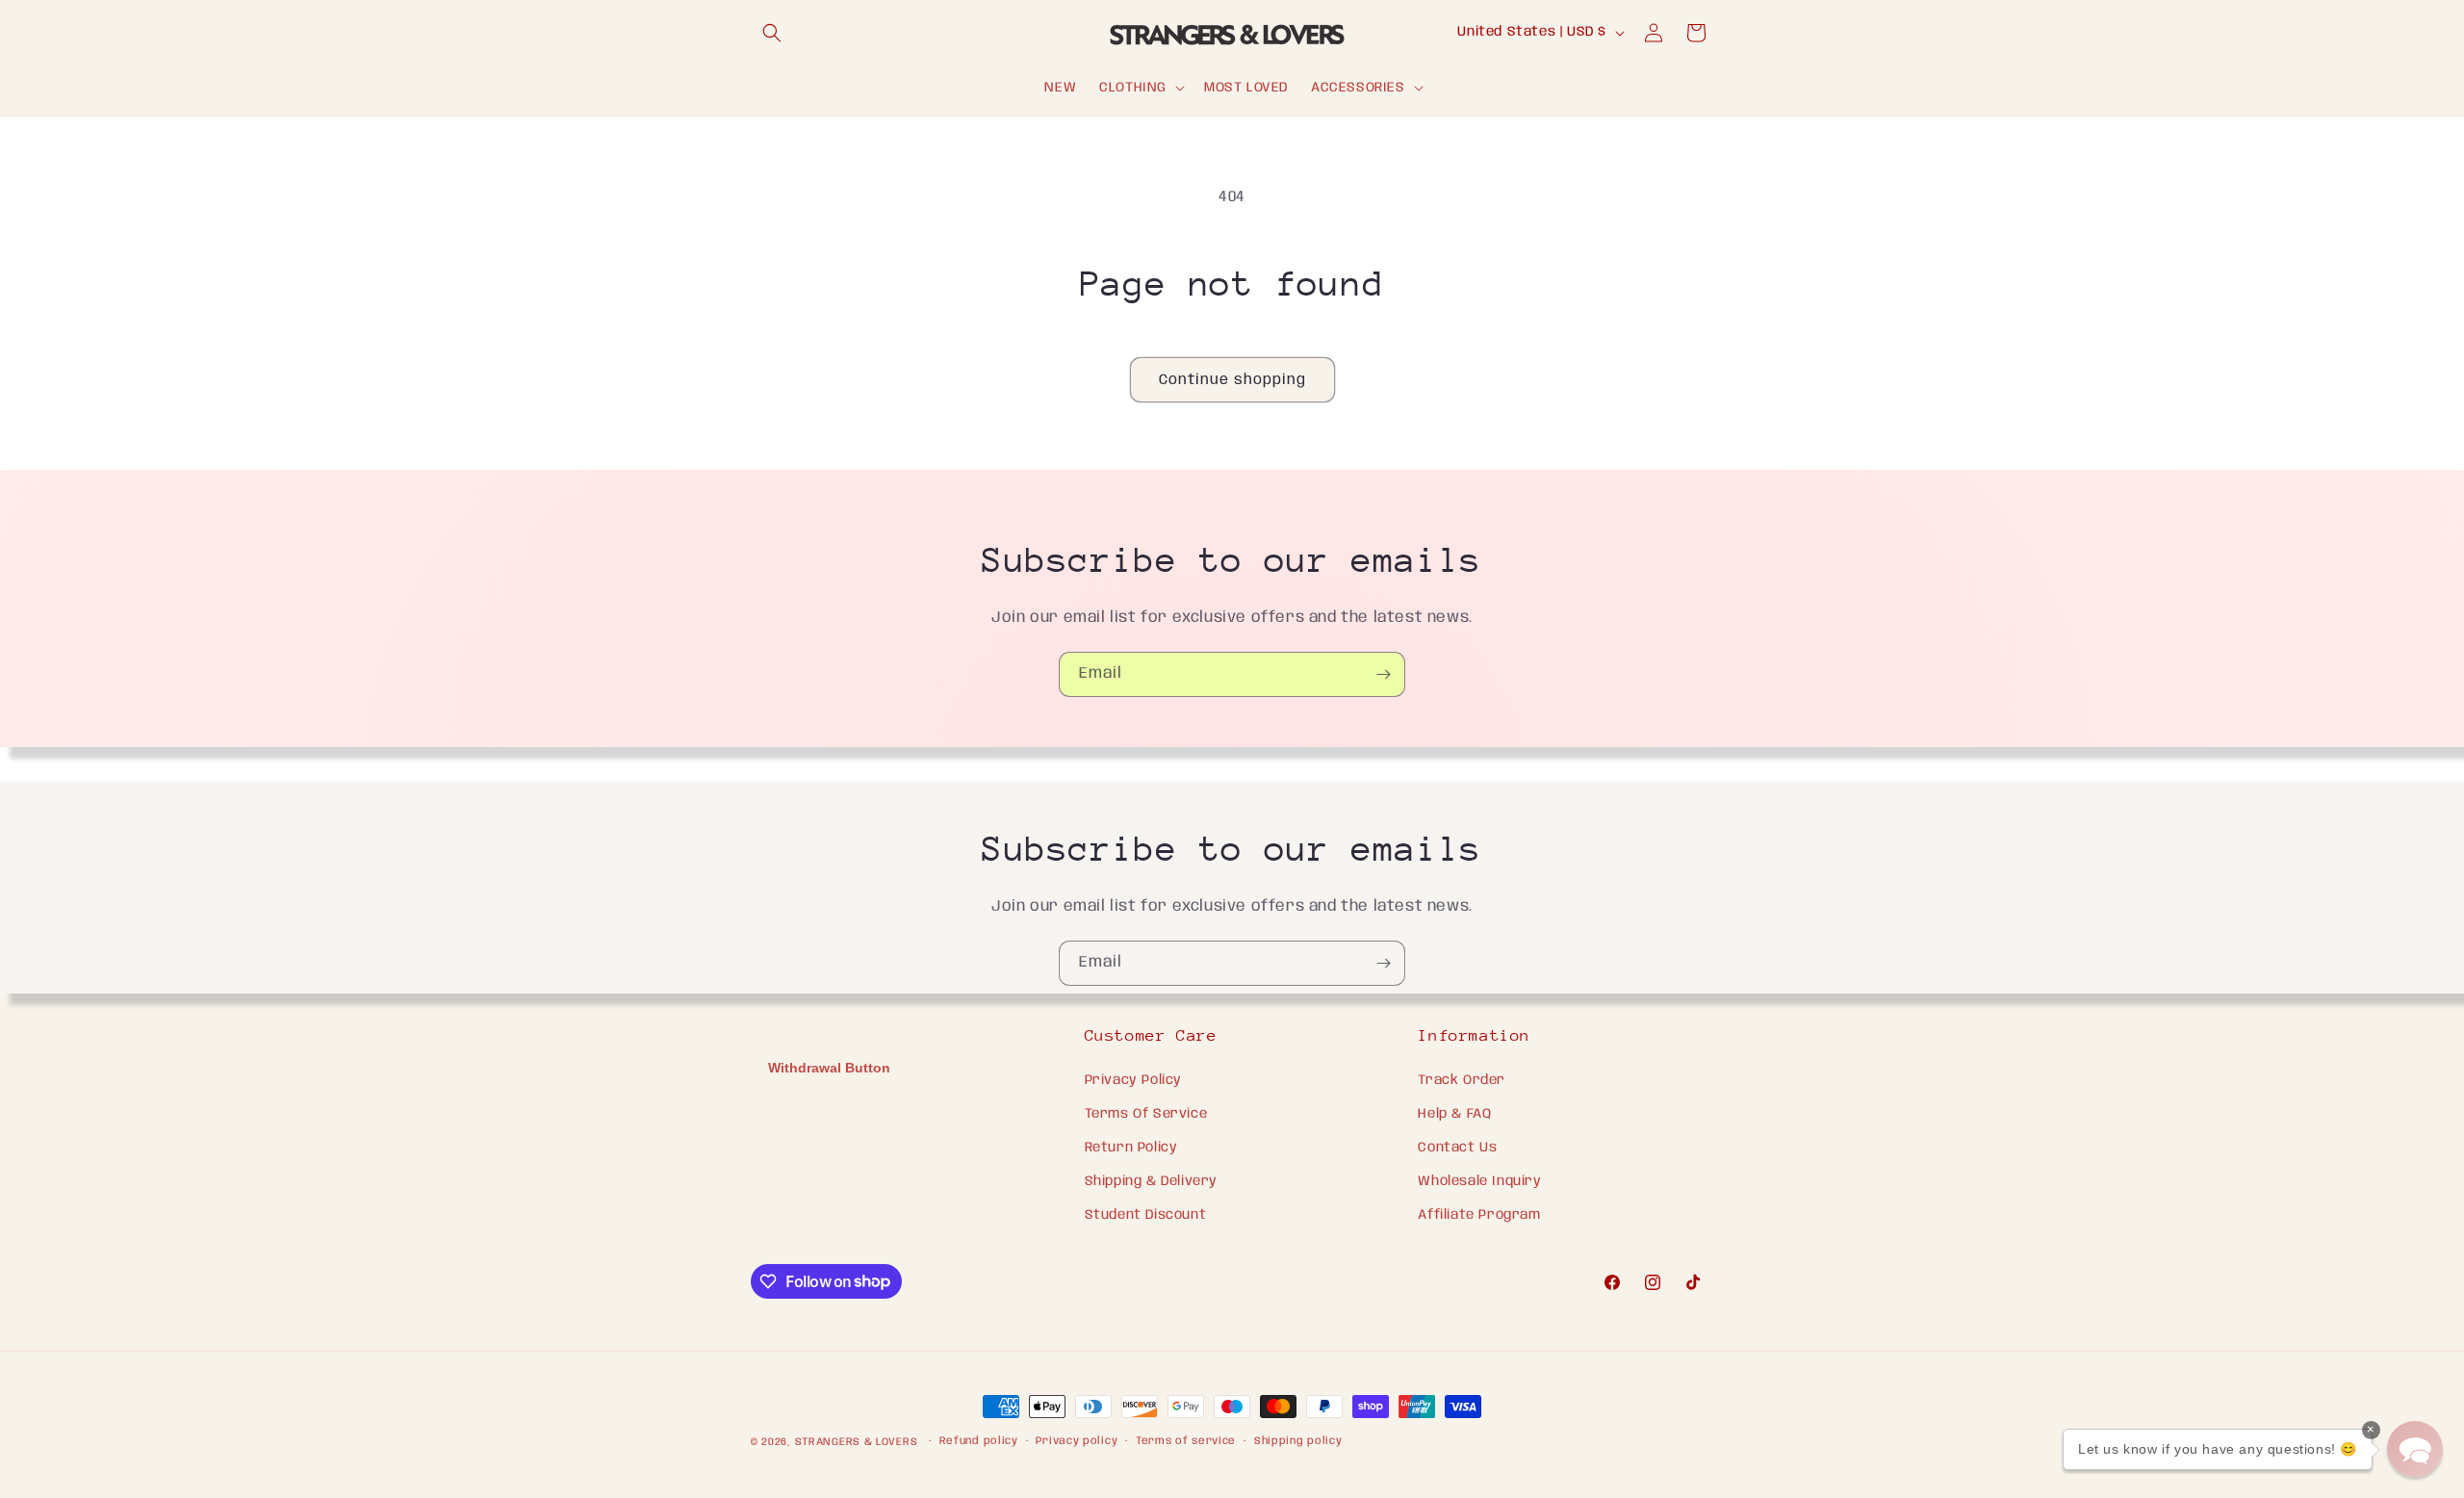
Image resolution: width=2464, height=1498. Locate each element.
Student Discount (1146, 1215)
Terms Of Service (1146, 1114)
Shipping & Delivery (1151, 1181)
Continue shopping (1232, 380)
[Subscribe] (1383, 674)
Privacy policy (1077, 1441)
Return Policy (1131, 1148)
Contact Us (1457, 1148)
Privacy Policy (1133, 1080)
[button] (772, 33)
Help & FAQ (1454, 1114)
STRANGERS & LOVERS (858, 1442)
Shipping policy (1298, 1441)
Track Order (1462, 1080)
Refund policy (979, 1441)
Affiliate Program (1479, 1215)
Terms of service (1186, 1441)
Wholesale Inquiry (1479, 1181)
